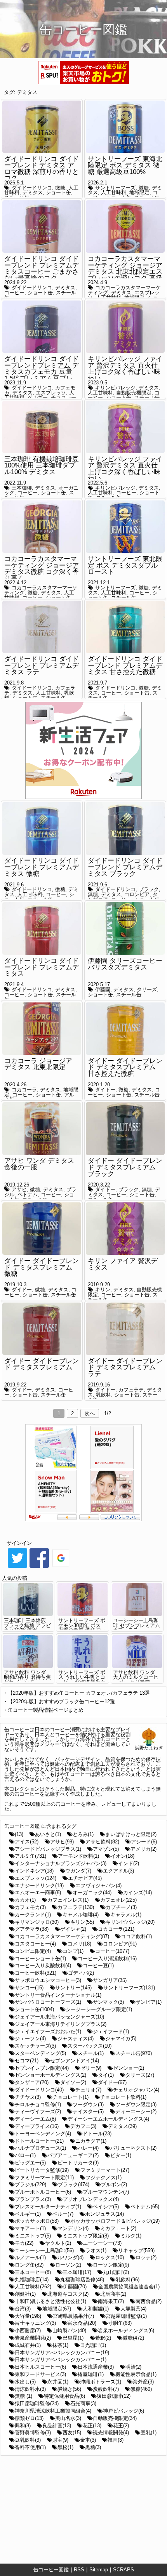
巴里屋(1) (73, 2338)
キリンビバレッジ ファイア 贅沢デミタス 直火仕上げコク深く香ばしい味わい (125, 369)
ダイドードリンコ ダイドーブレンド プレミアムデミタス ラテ (42, 665)
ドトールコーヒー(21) (39, 2141)
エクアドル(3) (118, 1871)
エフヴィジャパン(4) (98, 1886)
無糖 (93, 894)
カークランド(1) (33, 1915)
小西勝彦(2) (28, 2330)
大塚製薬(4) (133, 2309)
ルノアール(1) (30, 2257)
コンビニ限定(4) (33, 1951)
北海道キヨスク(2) (68, 2294)
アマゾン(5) (106, 1849)
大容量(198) (28, 2316)
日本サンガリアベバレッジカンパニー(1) (61, 2360)
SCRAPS (124, 2570)
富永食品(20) (82, 2323)
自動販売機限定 (134, 393)
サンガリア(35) (110, 1980)
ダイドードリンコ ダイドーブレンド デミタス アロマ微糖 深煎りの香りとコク (42, 169)
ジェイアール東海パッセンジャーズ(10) (59, 2017)
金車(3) (88, 2440)
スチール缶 (129, 994)
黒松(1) (65, 2447)
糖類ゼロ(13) (29, 2418)
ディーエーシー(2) (136, 2111)
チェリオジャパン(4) (136, 2090)
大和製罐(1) (96, 2309)
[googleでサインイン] (61, 1567)
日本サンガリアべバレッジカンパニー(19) (62, 2353)
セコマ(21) (27, 2061)
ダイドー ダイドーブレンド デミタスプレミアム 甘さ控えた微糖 (125, 1067)
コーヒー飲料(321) (36, 1973)
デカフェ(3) (83, 2126)
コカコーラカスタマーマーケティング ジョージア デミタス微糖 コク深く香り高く (42, 569)
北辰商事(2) (113, 2294)
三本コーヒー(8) (33, 2272)
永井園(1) (58, 2382)
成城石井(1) (28, 2345)
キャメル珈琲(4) (81, 1915)
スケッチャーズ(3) (35, 2046)
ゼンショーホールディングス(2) (50, 2075)
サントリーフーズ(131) (129, 1988)
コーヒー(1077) (112, 1951)
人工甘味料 (114, 192)
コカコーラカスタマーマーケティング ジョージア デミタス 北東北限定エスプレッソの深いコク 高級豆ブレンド (125, 272)
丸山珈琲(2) (116, 2272)
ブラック (149, 889)
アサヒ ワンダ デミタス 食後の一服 (39, 1164)
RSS (79, 2570)
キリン (103, 1290)
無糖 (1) (23, 2396)
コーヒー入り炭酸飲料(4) (43, 1965)
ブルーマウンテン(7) (106, 2192)
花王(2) (121, 2426)
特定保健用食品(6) (64, 2396)
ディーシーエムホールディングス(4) (108, 2119)
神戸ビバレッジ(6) (124, 2411)
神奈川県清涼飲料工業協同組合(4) (53, 2411)
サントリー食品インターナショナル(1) (58, 1995)
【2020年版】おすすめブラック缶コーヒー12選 (61, 1701)
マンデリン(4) (73, 2228)
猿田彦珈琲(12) (114, 2396)
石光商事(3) (83, 2403)
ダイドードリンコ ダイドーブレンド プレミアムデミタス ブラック (125, 867)
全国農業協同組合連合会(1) (129, 2287)
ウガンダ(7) (78, 1871)
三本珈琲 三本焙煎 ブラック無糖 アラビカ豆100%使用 (27, 1625)
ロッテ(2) (146, 2257)
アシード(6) (144, 1842)
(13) (19, 1834)
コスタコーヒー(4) (35, 1944)
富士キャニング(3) (35, 2323)
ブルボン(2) (114, 2184)
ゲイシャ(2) (73, 1929)
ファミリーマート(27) (105, 2170)
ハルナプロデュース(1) (40, 2148)
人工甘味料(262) (33, 2287)
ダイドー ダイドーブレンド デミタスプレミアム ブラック (125, 1167)
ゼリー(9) (91, 2068)
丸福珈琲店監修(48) (82, 2280)
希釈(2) (103, 2338)
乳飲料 (104, 1395)
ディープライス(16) (37, 2126)
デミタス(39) (122, 2126)
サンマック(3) (108, 2002)
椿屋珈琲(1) (91, 2374)
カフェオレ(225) (118, 1900)
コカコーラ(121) (116, 1929)
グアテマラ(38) (32, 1929)
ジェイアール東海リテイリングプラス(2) (61, 2024)
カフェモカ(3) (30, 1907)
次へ (90, 1413)
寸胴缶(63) (120, 2323)
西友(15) (72, 2433)
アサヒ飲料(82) (102, 1842)
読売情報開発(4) (111, 2433)
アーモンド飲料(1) (78, 1856)
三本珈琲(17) (77, 2272)
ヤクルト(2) (58, 2243)
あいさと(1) (48, 1834)
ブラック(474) (74, 2184)
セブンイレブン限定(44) (42, 2068)
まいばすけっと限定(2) (131, 1834)
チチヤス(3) (28, 2097)
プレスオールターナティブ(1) (48, 2207)
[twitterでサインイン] (17, 1567)
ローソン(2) (68, 2265)
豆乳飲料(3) (28, 2440)
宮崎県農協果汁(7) (73, 2316)
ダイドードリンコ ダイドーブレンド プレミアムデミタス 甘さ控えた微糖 (125, 665)
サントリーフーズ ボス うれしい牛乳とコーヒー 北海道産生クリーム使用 (82, 1680)
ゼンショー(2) (129, 2068)
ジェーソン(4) (30, 2038)
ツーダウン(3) (88, 2104)
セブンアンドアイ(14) (75, 2061)
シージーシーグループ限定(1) (99, 2009)
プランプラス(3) (33, 2199)
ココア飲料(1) (136, 1936)
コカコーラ (24, 1090)
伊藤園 (103, 989)
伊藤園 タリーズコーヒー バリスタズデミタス (125, 964)
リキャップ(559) (136, 2250)
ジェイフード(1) (111, 2031)
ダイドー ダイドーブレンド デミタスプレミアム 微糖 (42, 1267)
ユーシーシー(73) (102, 2243)
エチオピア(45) (85, 1878)
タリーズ (147, 989)
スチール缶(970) (134, 2053)
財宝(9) (60, 2440)
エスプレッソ (51, 393)
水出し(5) (25, 2382)
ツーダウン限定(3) (136, 2104)
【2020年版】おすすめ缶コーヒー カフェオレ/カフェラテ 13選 (79, 1693)
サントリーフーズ (115, 188)
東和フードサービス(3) (40, 2374)
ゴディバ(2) (81, 1973)
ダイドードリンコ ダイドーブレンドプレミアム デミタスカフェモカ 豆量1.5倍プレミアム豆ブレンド (42, 372)
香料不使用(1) (30, 2447)
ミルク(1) (131, 2236)
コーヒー (14, 293)
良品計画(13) (57, 2426)
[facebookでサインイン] (39, 1567)
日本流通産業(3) (96, 2367)
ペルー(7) (63, 2214)
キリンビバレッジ (115, 388)
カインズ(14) (137, 1892)
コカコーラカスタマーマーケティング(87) (62, 1936)
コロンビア (137, 894)
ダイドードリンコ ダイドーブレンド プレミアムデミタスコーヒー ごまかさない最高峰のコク (42, 268)
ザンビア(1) (149, 2002)
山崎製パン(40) (69, 2330)
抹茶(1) (60, 2345)
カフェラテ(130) (76, 1907)
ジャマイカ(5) (121, 2038)
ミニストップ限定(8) (86, 2236)
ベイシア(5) (106, 2207)
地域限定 (139, 192)
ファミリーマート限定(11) (44, 2177)
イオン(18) (123, 1856)
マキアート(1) (30, 2228)
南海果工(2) (111, 2301)
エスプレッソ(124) (36, 1878)
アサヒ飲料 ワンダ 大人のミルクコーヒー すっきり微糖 (136, 1677)
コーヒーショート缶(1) (40, 1958)
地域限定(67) (57, 2309)
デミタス (27, 92)
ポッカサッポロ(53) (37, 2221)
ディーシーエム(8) (35, 2119)
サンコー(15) (29, 1988)
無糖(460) (141, 2389)
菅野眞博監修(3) (33, 2433)
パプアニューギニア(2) (73, 2155)
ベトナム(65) (145, 2207)
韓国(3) (116, 2440)
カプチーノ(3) (121, 1907)
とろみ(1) (83, 1834)
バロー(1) (25, 2155)
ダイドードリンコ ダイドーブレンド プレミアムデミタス (42, 967)
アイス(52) (27, 1842)
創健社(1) (25, 2294)
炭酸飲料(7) (106, 2389)
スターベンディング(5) (40, 2053)
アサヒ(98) (62, 1842)
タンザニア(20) (32, 2082)
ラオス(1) (96, 2250)
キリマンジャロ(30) (37, 1922)
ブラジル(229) (30, 2184)
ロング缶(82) (29, 2265)
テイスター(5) (88, 2111)
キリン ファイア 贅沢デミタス (123, 1264)
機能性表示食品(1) (136, 2374)
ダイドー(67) (112, 2082)
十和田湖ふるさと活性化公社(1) (50, 2301)
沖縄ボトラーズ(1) (101, 2382)
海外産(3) (143, 2382)
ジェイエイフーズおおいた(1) (48, 2031)
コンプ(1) (73, 1951)
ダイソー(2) (73, 2082)
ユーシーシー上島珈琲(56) (44, 2250)
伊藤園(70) (75, 2287)
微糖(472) (133, 2338)
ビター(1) (121, 2155)
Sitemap (99, 2570)
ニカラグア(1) (91, 2141)
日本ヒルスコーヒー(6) (40, 2367)
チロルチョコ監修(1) (38, 2104)
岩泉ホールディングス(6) (126, 2330)
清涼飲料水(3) (30, 2389)
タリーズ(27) (140, 2075)
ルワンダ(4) (70, 2257)
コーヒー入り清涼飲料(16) (107, 1958)
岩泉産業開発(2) (33, 2338)
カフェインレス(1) (68, 1900)
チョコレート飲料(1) (123, 2097)
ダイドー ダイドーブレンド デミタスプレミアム (42, 1364)
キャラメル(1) (126, 1915)
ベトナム (28, 1194)
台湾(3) (23, 2309)
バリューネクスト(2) (133, 2148)
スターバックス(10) (90, 2046)
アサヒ (19, 1189)
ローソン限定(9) (111, 2265)
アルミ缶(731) (30, 1856)
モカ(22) (24, 2243)
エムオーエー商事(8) (38, 1892)
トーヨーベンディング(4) (43, 2134)
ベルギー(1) (28, 2214)
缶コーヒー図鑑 (51, 2570)
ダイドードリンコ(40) (39, 2090)
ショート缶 (58, 192)
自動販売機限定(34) (115, 2418)
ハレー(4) (88, 2148)
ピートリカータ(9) (78, 2163)
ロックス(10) (110, 2257)
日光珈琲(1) (93, 2345)
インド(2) (129, 1863)
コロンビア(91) (120, 1944)
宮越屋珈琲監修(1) (126, 2316)
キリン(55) (82, 1922)
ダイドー (105, 1090)
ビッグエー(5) (30, 2163)
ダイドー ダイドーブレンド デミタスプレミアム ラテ (125, 1367)
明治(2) (133, 2367)
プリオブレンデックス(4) (91, 2199)
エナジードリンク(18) (39, 1886)
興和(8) (23, 2426)
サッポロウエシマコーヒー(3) (48, 1980)
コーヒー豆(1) (98, 1965)
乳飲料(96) (128, 2280)
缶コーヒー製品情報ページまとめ (46, 1710)
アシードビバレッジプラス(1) (48, 1849)
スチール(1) (91, 2053)
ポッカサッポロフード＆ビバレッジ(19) (115, 2221)
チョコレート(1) (70, 2097)
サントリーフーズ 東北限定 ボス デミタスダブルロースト (125, 565)
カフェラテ (131, 1390)
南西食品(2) (149, 2301)
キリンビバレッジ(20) (130, 1922)
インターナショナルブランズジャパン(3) (61, 1863)
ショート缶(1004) (34, 2009)
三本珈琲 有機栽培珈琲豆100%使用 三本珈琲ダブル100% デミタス (42, 466)
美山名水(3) (68, 2418)
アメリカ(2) (144, 1849)
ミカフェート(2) (118, 2228)
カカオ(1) (25, 1900)
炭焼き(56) (69, 2389)
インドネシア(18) (34, 1871)
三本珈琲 (22, 488)
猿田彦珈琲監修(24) (37, 2403)
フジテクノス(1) (104, 2177)
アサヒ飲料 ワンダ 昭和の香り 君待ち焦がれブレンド (27, 1677)
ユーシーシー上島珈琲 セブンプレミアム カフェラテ (137, 1625)
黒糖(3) (93, 2447)
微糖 (60, 188)
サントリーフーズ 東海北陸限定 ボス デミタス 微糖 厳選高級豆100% (125, 165)
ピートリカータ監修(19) (42, 2170)
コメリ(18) (79, 1944)
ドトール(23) (97, 2134)
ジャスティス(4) (76, 2038)
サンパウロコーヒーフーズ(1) (48, 2002)
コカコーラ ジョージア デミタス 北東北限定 (38, 1064)
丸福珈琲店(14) (32, 2280)
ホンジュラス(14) (104, 2214)
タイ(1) (106, 2075)
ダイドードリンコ (32, 188)
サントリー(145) (73, 1988)
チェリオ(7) (88, 2090)
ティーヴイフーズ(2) (38, 2111)
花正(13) (92, 2426)
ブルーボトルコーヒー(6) (43, 2192)
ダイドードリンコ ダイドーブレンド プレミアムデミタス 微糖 (42, 867)
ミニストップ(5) (33, 2236)
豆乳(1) (149, 2433)
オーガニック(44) (92, 1892)
